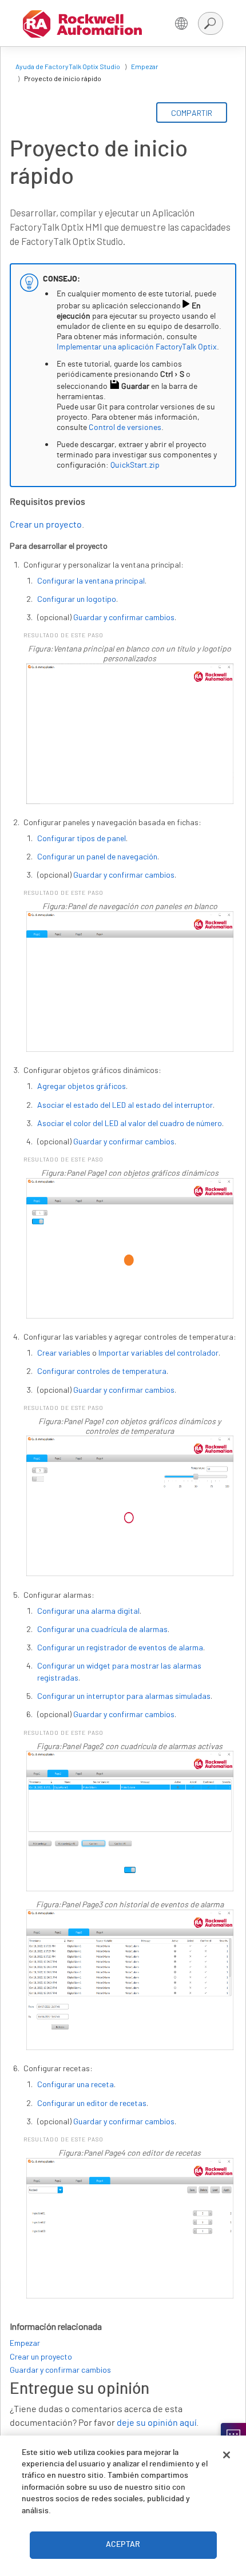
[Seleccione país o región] (181, 23)
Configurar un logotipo (77, 599)
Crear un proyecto (46, 525)
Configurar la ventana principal (91, 580)
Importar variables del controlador (158, 1353)
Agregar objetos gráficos (82, 1086)
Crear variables (64, 1353)
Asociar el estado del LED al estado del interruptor (125, 1105)
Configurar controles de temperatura (102, 1371)
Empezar (145, 66)
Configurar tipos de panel (82, 838)
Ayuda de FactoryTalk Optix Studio (68, 66)
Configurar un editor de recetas (92, 2103)
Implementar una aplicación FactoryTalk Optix (137, 347)
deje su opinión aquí (156, 2423)
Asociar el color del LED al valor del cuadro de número (130, 1123)
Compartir (192, 113)
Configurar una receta (76, 2084)
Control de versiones (125, 428)
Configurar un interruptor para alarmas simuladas (124, 1696)
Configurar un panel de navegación (97, 856)
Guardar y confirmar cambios (124, 617)
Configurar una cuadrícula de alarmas (102, 1629)
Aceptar (123, 2545)
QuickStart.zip (135, 465)
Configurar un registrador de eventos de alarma (120, 1647)
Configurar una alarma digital (88, 1611)
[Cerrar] (227, 2455)
